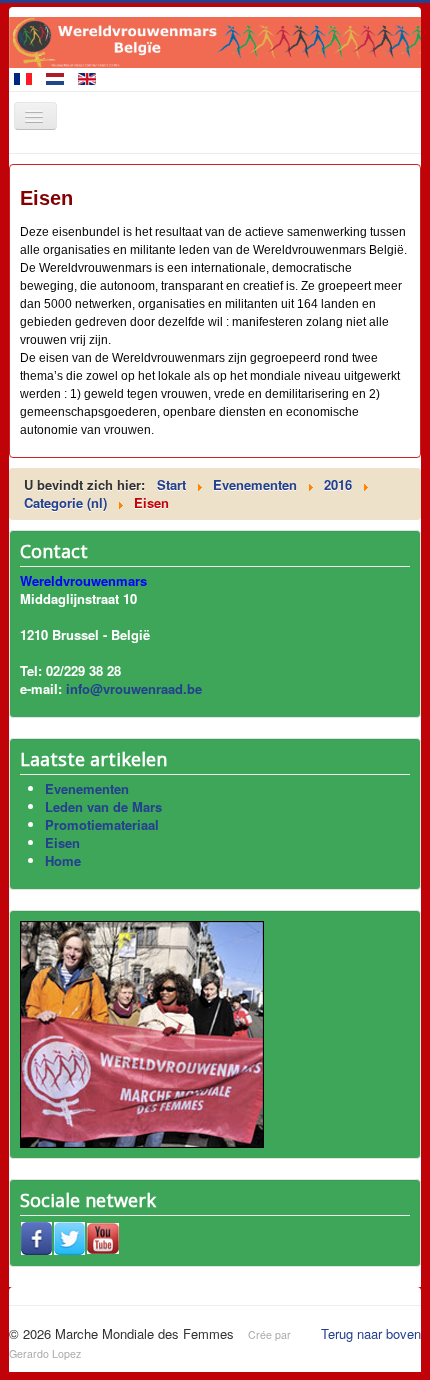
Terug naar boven (371, 1333)
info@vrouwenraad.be (134, 688)
